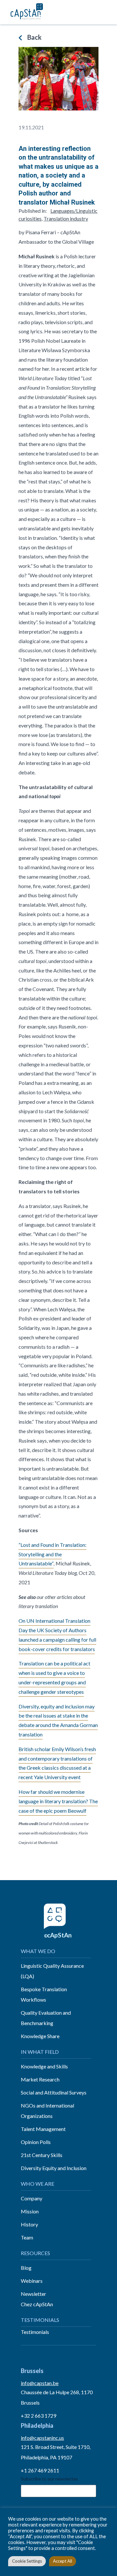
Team (27, 2237)
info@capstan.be (40, 2383)
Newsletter (33, 2294)
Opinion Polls (36, 2142)
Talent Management (43, 2129)
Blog (26, 2268)
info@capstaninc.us (42, 2438)
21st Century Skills (42, 2155)
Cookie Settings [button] (27, 2561)
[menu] (105, 12)
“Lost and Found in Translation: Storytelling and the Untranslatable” (52, 1554)
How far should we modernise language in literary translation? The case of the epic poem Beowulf (58, 1801)
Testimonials (35, 2332)
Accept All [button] (63, 2561)
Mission (30, 2211)
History (29, 2224)
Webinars (32, 2281)
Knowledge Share (40, 2036)
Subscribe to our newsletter (49, 2479)
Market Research (40, 2079)
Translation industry (66, 218)
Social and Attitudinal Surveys (54, 2092)
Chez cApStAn (37, 2304)
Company (32, 2198)
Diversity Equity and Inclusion (54, 2168)
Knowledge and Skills (44, 2066)
